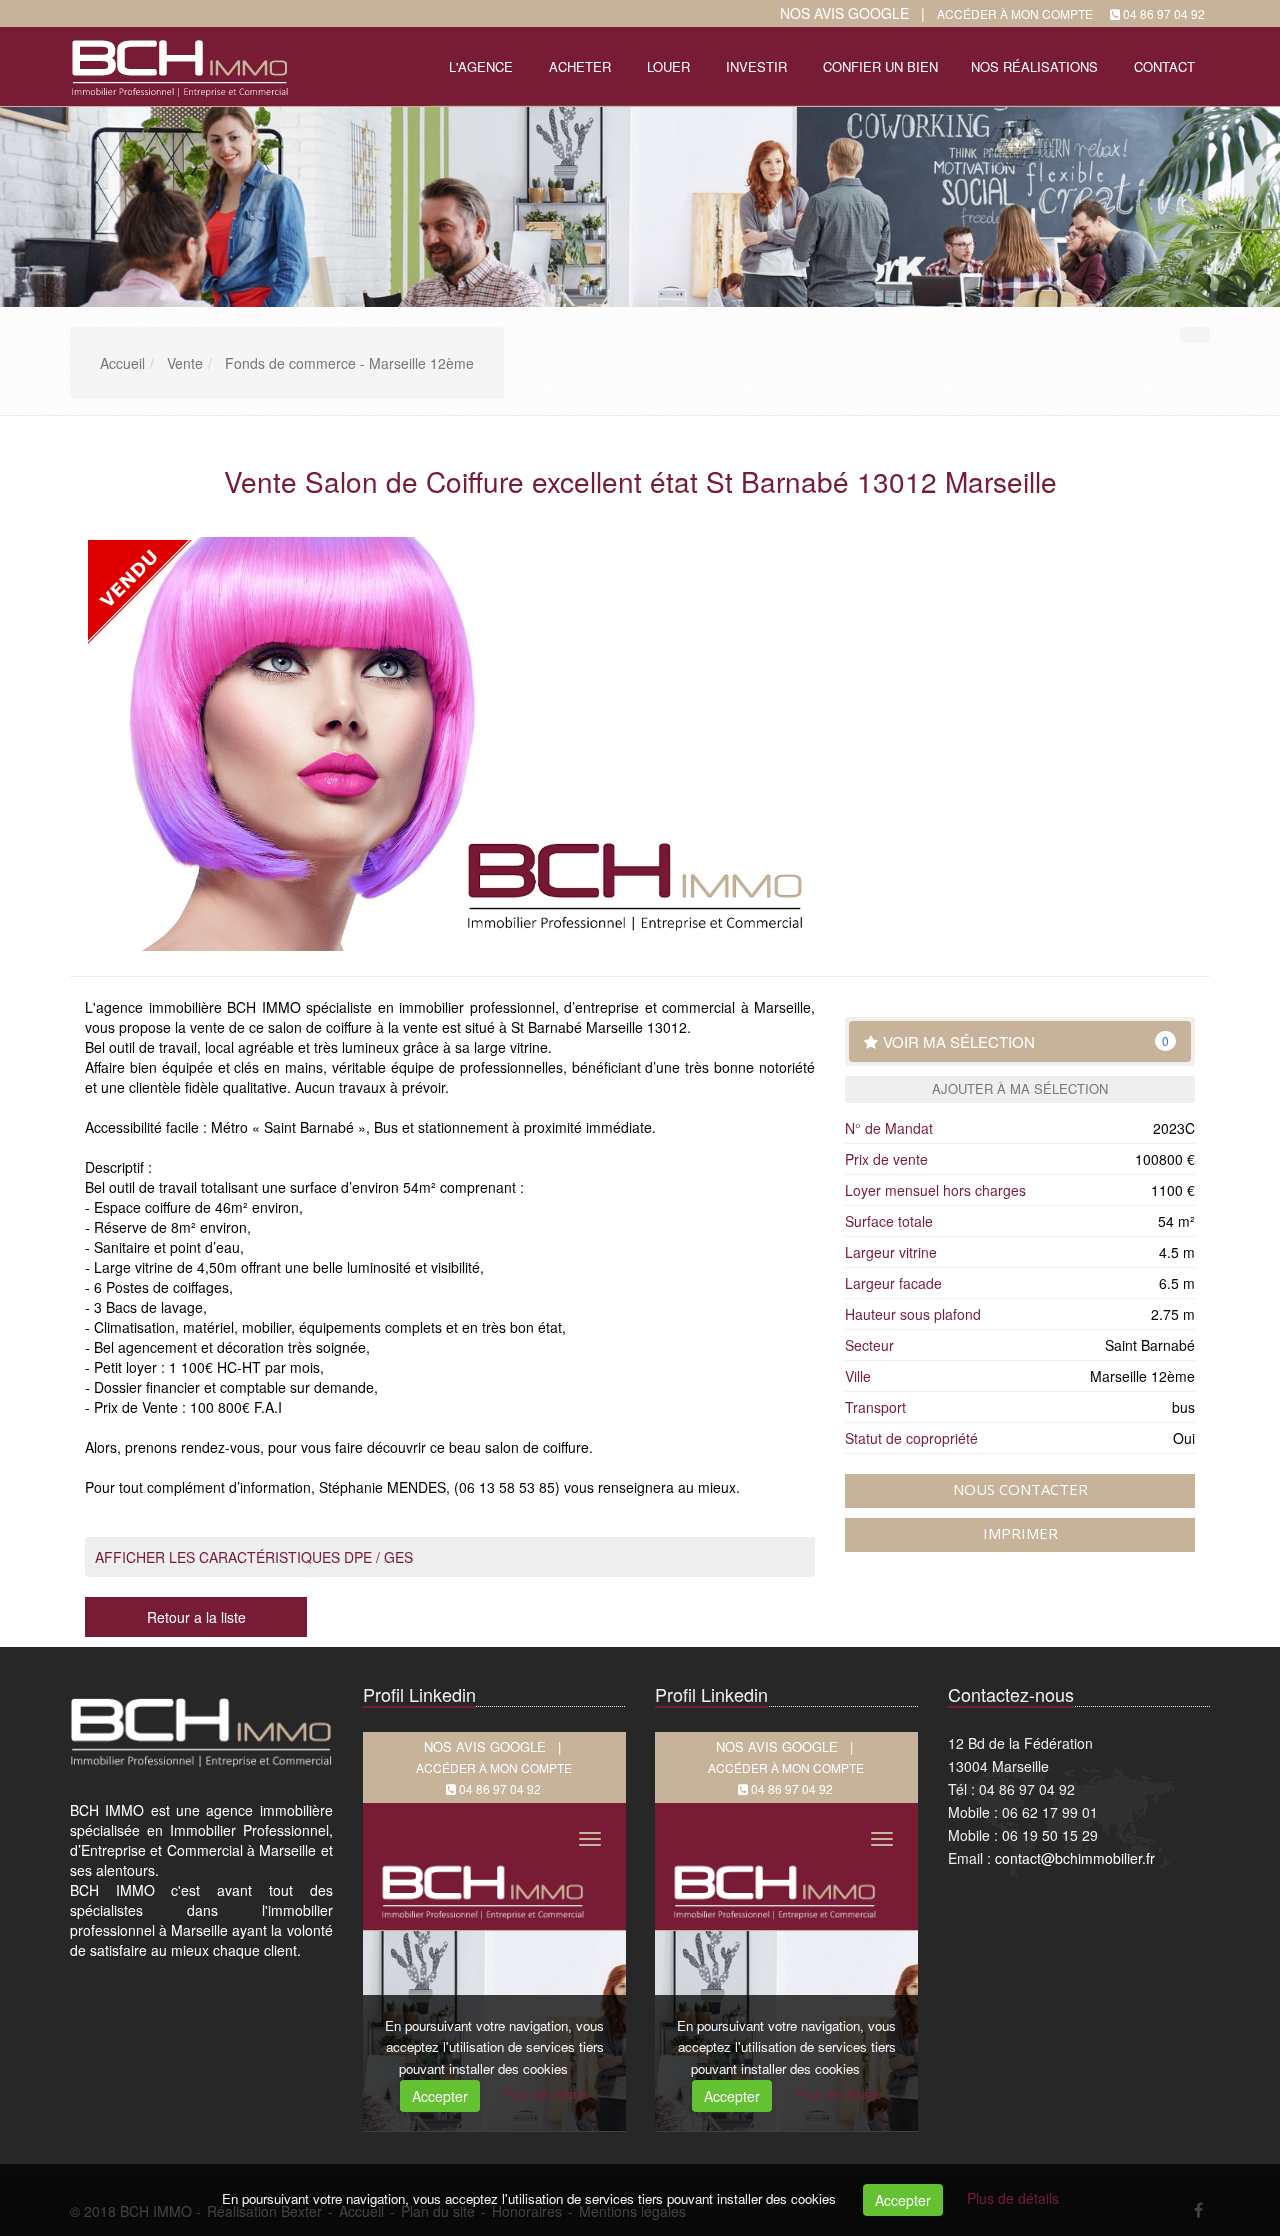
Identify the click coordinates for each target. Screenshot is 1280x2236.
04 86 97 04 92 (1164, 13)
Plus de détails (1013, 2198)
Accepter (903, 2200)
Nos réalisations (1034, 66)
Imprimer (1020, 1533)
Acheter (580, 66)
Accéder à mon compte (1015, 13)
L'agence (481, 66)
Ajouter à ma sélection (1020, 1088)
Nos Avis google (844, 13)
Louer (668, 66)
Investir (756, 66)
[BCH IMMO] (177, 64)
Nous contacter (1020, 1489)
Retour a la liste (196, 1617)
